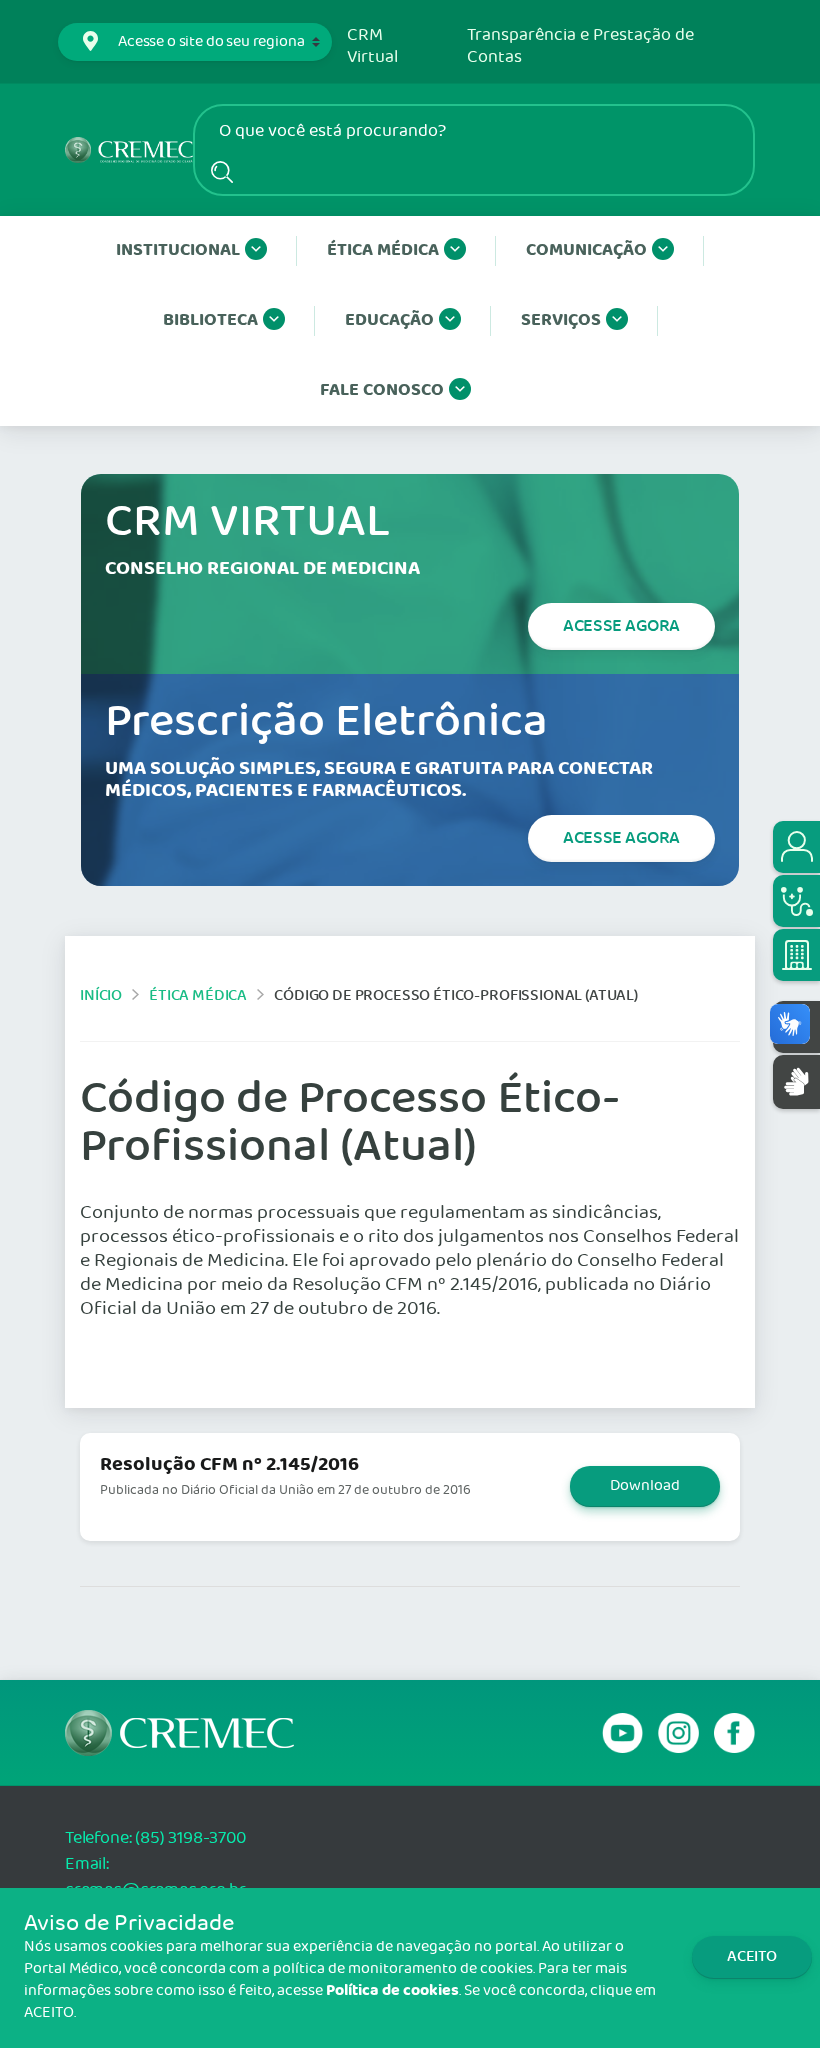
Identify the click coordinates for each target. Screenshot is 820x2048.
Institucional (178, 250)
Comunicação (586, 250)
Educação (389, 320)
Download (645, 1486)
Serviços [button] (561, 320)
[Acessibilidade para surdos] (796, 1081)
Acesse (621, 626)
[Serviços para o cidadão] (796, 847)
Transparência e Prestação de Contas (580, 46)
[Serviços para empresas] (796, 955)
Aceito (752, 1956)
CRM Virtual (372, 46)
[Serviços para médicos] (796, 901)
